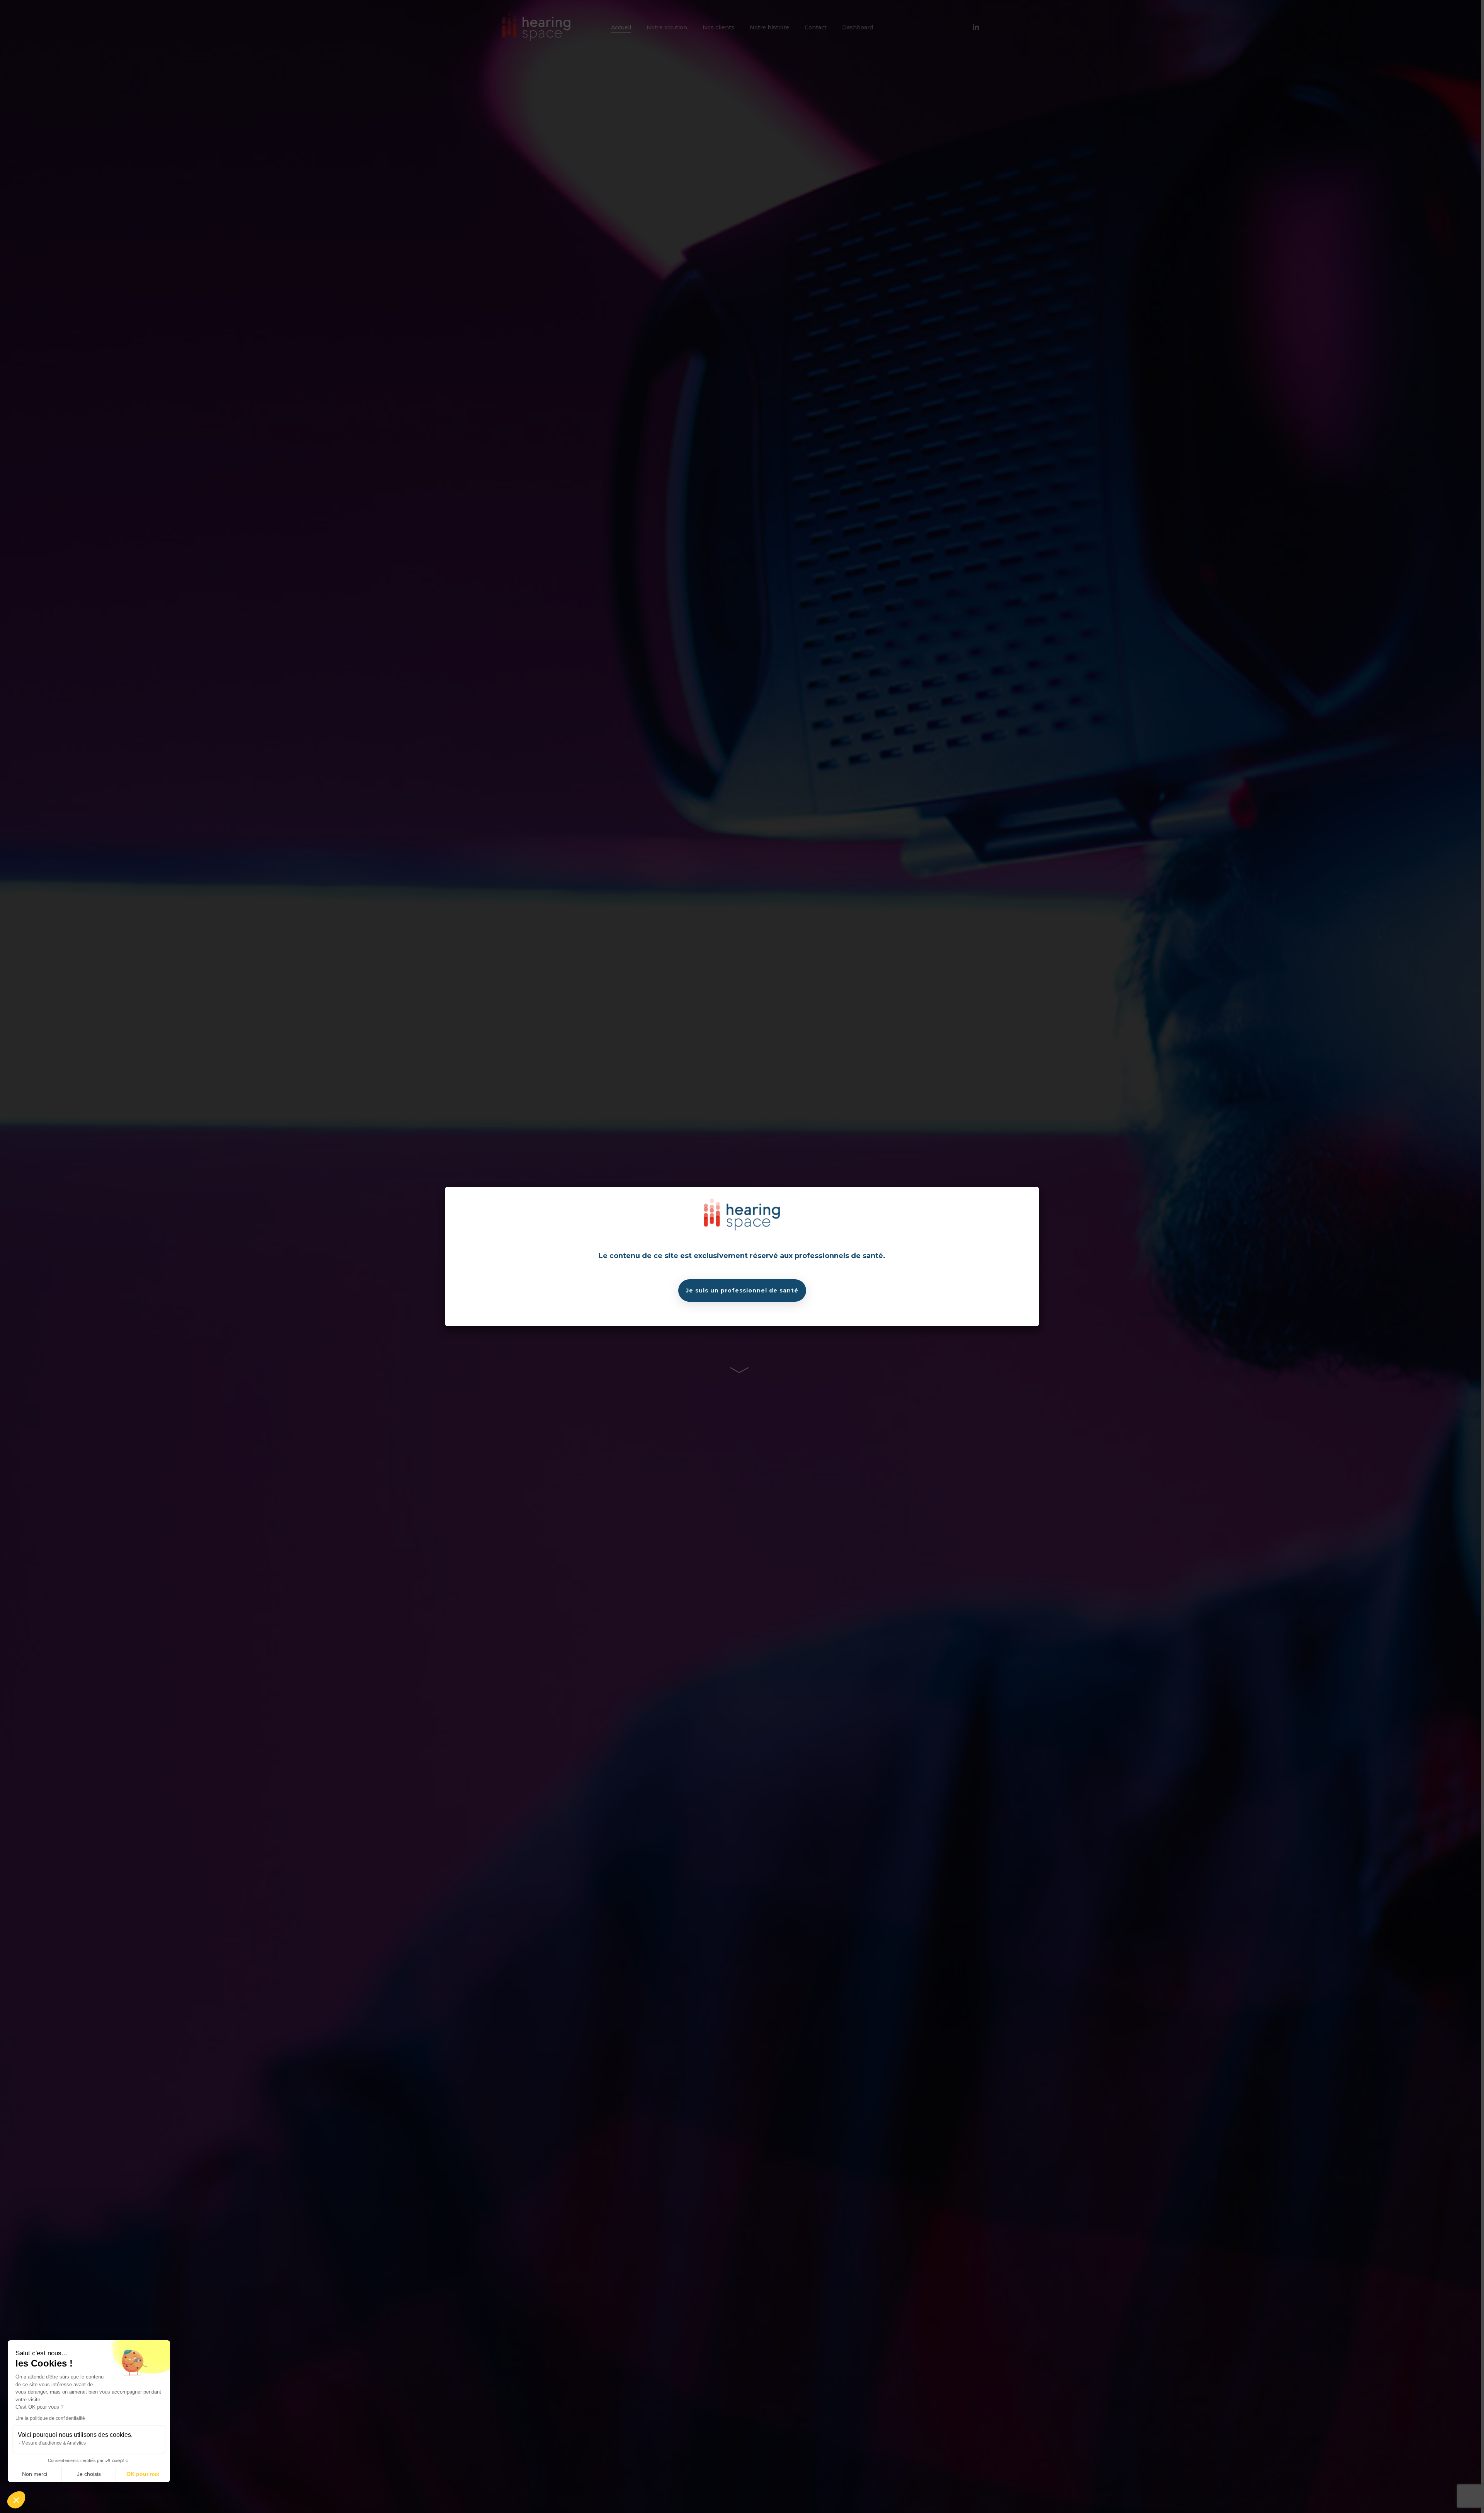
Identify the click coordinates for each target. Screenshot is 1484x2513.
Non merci (35, 2474)
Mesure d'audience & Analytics (54, 2443)
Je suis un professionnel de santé (742, 1291)
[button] (16, 2500)
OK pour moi (143, 2474)
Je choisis (89, 2474)
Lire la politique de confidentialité (50, 2418)
